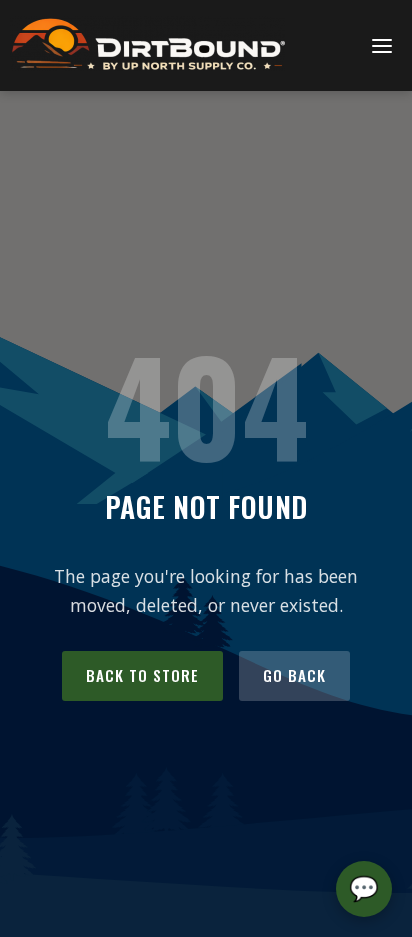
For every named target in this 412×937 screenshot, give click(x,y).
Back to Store (142, 675)
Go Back (294, 675)
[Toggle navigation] (382, 46)
